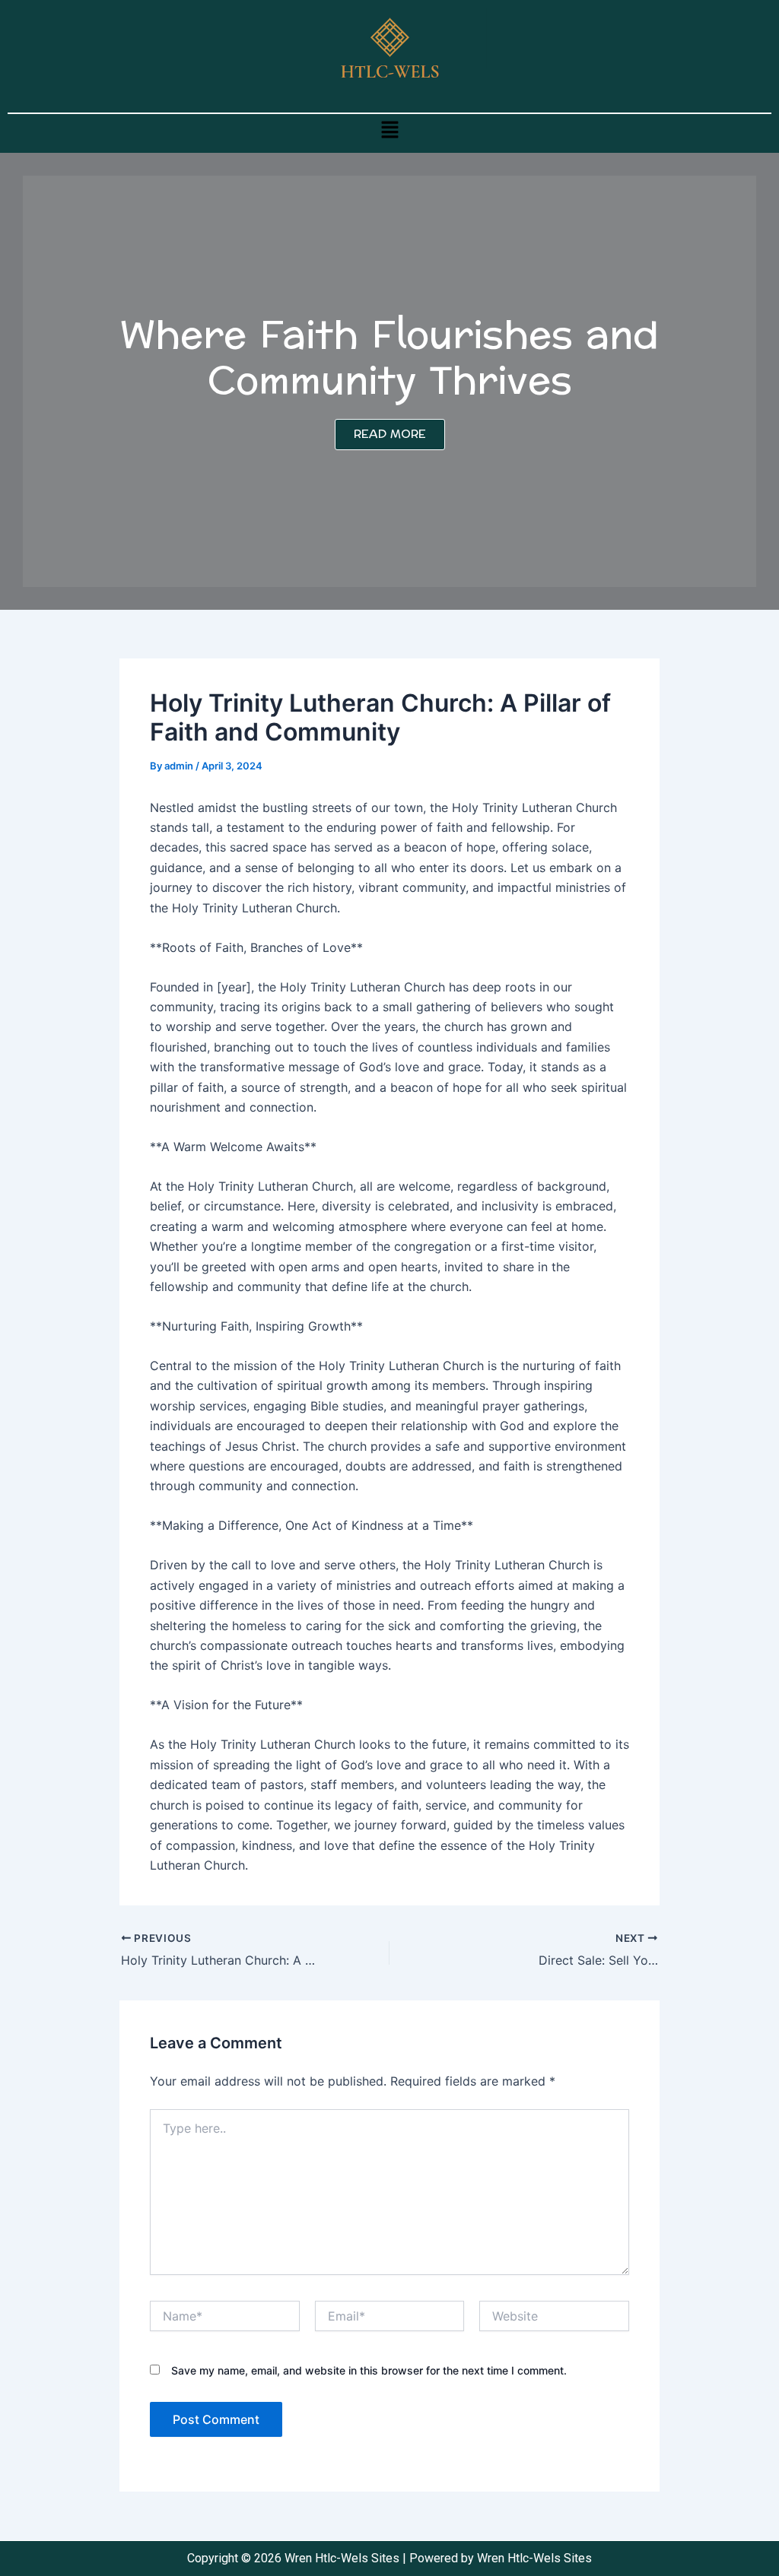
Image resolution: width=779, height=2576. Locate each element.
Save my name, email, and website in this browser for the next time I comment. (369, 2370)
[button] (389, 130)
